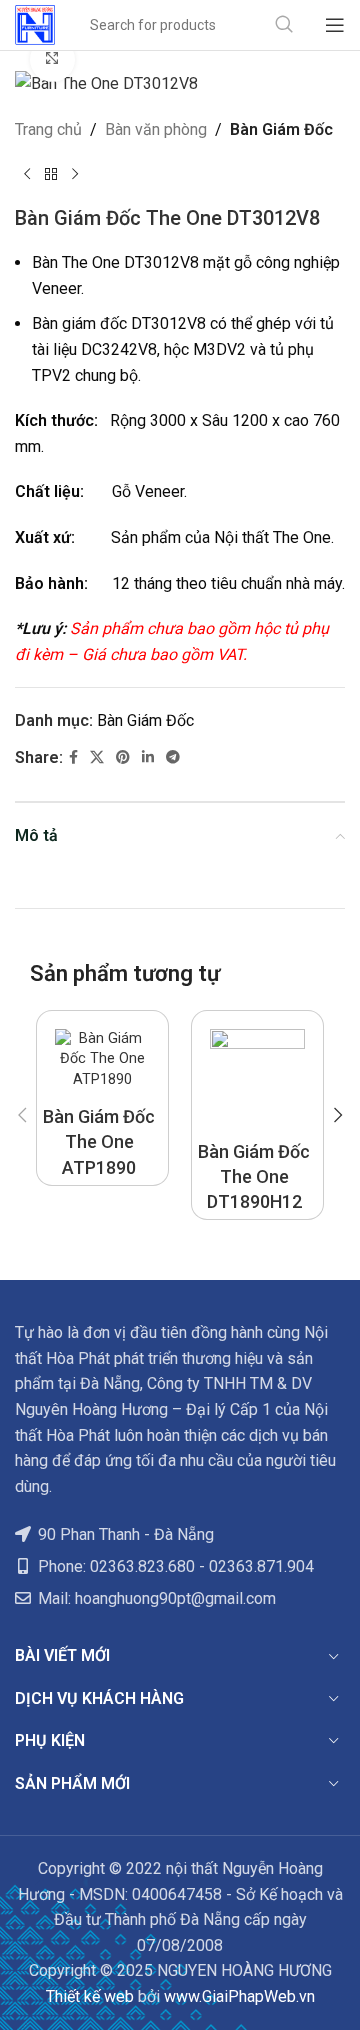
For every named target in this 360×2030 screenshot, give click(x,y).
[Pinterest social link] (123, 757)
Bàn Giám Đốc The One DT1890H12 (254, 1176)
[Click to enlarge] (52, 59)
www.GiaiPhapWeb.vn (239, 1996)
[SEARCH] (284, 25)
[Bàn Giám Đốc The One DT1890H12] (257, 1076)
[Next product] (75, 174)
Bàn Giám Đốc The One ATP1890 (99, 1141)
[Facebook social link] (73, 757)
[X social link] (97, 757)
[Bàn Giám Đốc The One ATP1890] (102, 1059)
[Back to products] (51, 174)
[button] (22, 1115)
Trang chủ (48, 129)
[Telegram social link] (173, 757)
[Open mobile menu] (335, 25)
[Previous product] (27, 174)
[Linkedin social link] (148, 757)
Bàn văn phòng (156, 129)
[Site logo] (35, 23)
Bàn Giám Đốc (281, 129)
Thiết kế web (90, 1996)
